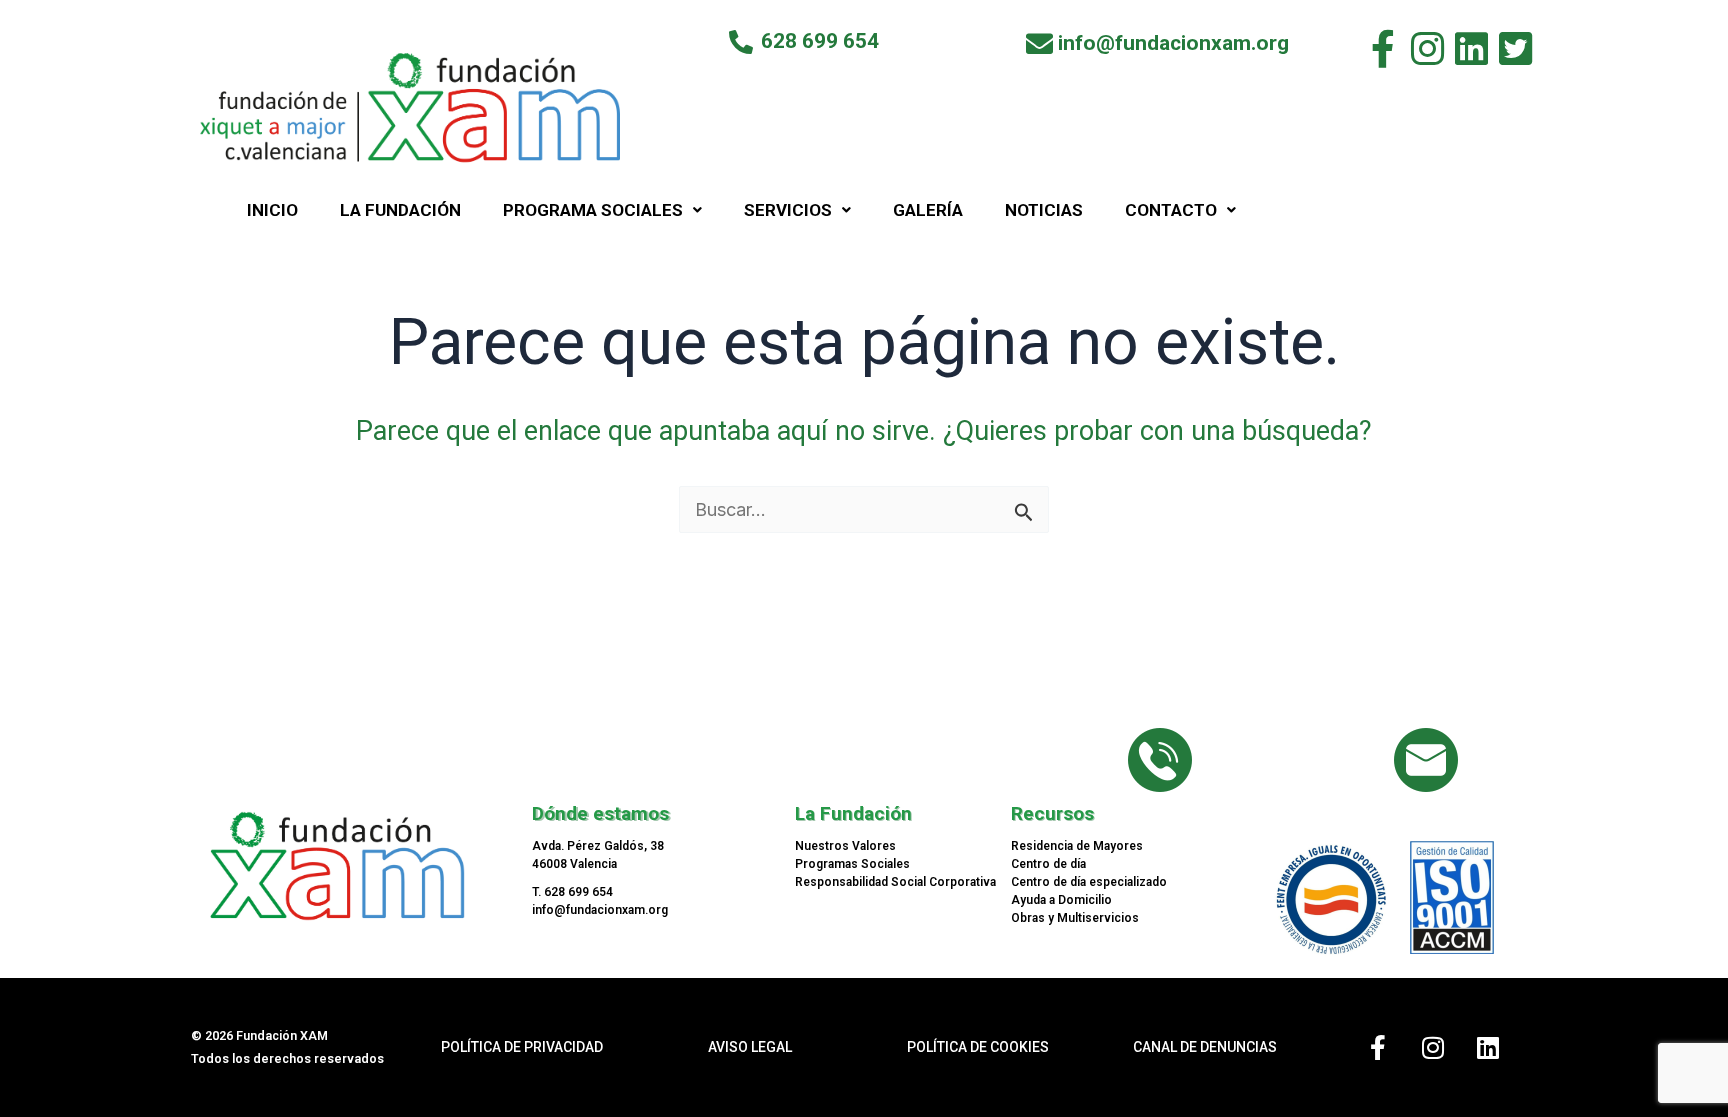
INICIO (272, 210)
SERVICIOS (788, 210)
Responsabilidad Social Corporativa (895, 882)
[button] (602, 210)
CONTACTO (1171, 210)
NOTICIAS (1044, 210)
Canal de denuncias (1205, 1047)
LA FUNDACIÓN (400, 210)
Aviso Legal (750, 1047)
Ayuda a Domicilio (1061, 900)
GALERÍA (928, 210)
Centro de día (1048, 864)
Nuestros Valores (845, 846)
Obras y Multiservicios (1075, 918)
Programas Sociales (852, 864)
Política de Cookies (978, 1047)
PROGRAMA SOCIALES (593, 210)
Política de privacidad (522, 1047)
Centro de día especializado (1089, 882)
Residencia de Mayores (1077, 846)
